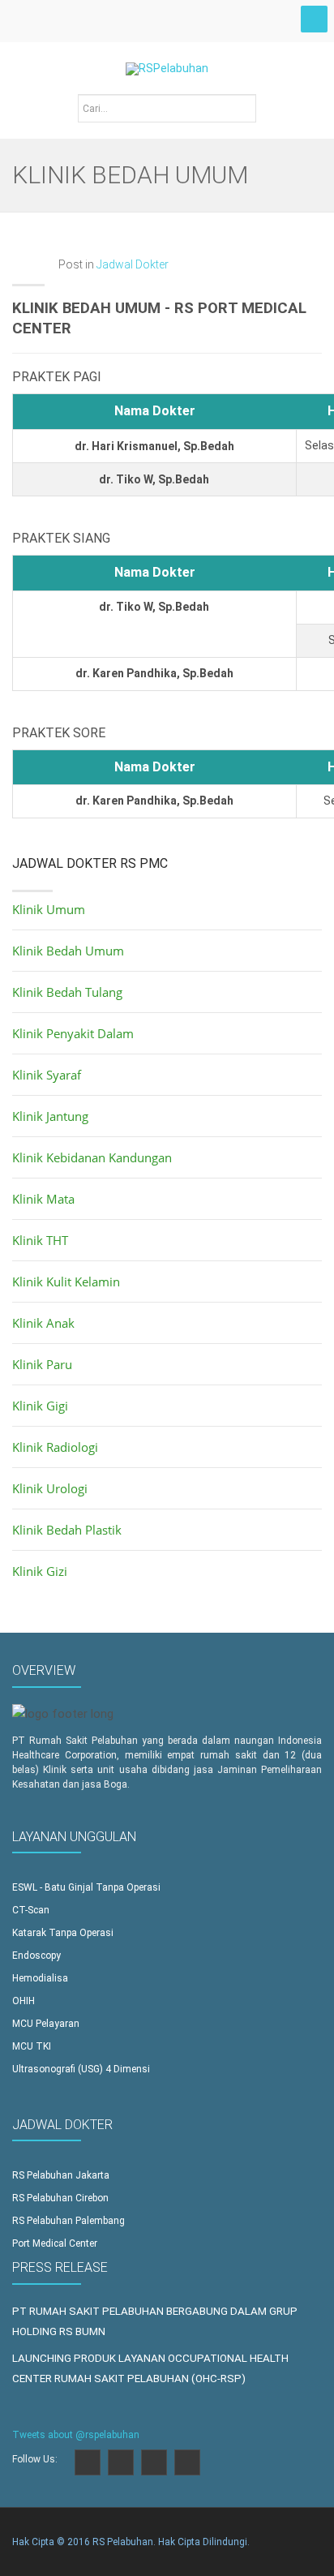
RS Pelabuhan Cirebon (60, 2198)
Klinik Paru (42, 1364)
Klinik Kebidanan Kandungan (92, 1157)
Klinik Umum (49, 909)
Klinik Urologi (50, 1488)
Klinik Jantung (50, 1116)
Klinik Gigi (40, 1406)
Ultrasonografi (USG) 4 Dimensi (81, 2069)
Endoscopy (36, 1956)
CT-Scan (31, 1910)
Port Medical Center (55, 2243)
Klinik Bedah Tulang (67, 992)
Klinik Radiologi (55, 1447)
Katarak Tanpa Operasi (63, 1933)
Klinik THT (40, 1240)
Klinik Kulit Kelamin (66, 1282)
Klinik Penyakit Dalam (73, 1033)
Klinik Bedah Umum (68, 951)
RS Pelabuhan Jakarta (61, 2175)
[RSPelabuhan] (167, 59)
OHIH (24, 2001)
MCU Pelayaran (46, 2024)
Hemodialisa (40, 1978)
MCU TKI (32, 2046)
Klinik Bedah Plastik (67, 1530)
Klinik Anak (43, 1323)
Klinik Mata (43, 1199)
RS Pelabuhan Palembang (69, 2221)
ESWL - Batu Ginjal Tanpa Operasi (86, 1887)
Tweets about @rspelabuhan (76, 2435)
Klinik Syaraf (47, 1075)
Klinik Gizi (40, 1571)
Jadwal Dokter (133, 264)
